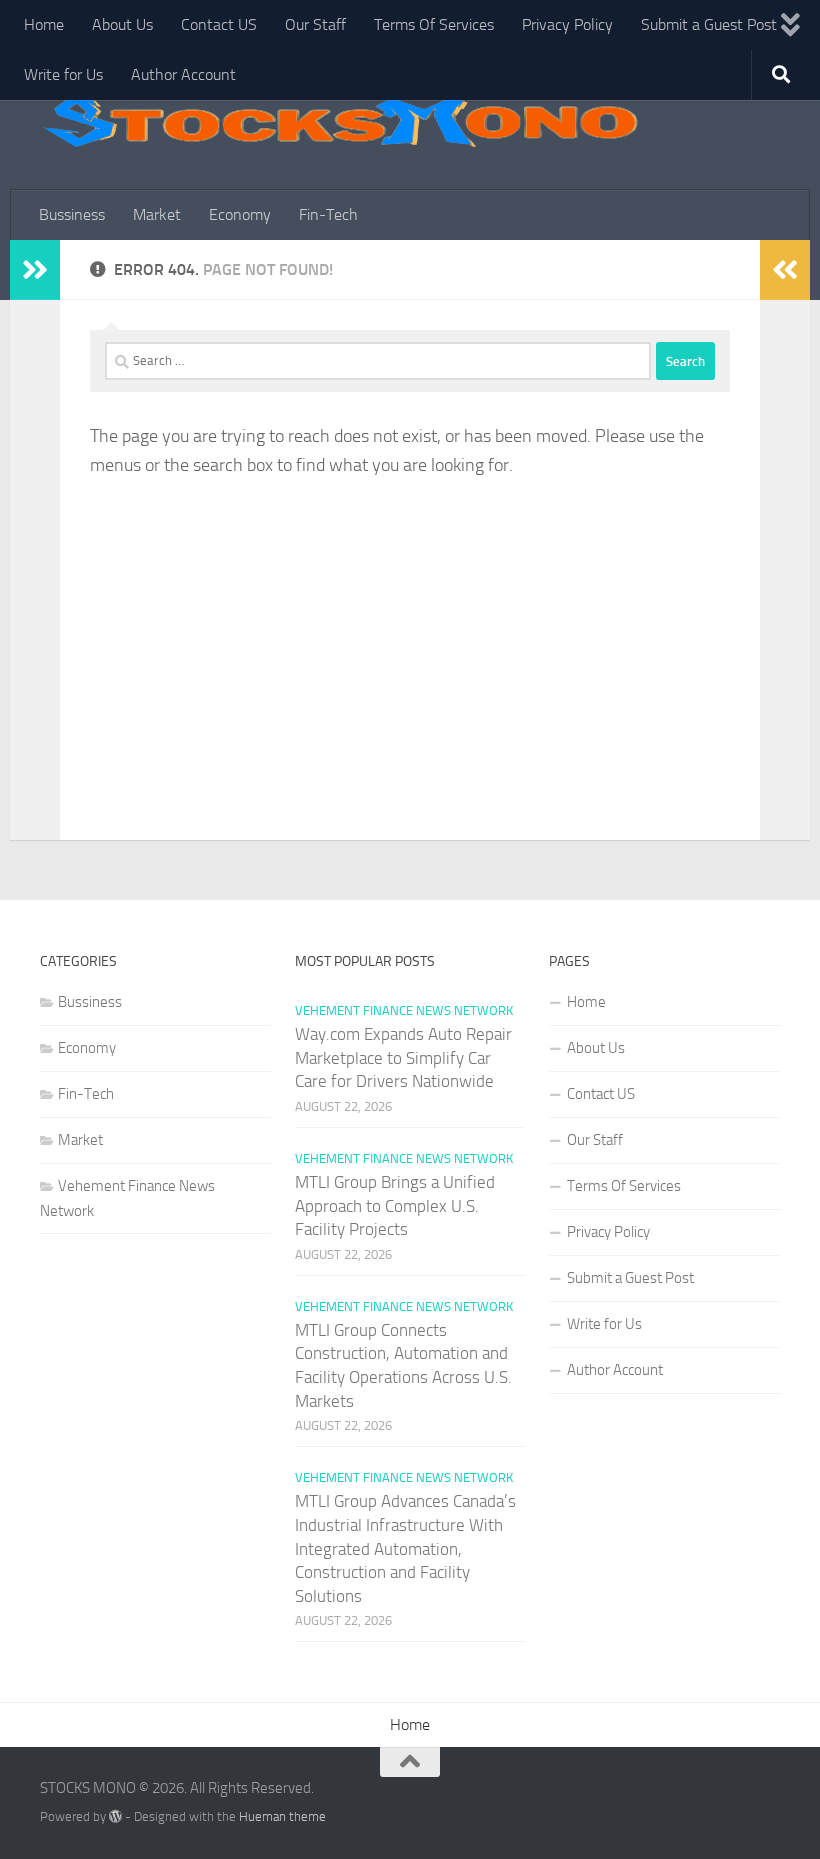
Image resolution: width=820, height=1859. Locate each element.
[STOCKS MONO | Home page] (340, 120)
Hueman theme (282, 1816)
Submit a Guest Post (709, 24)
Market (157, 214)
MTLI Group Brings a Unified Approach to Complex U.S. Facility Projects (395, 1205)
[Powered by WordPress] (115, 1816)
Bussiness (72, 214)
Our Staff (315, 24)
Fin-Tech (328, 214)
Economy (240, 214)
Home (44, 24)
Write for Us (63, 74)
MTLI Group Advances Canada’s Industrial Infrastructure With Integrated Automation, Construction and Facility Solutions (405, 1548)
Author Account (183, 74)
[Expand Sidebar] (35, 270)
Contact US (219, 24)
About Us (122, 24)
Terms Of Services (434, 24)
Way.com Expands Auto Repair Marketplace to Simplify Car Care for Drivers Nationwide (403, 1057)
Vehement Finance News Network (404, 1010)
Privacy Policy (567, 24)
